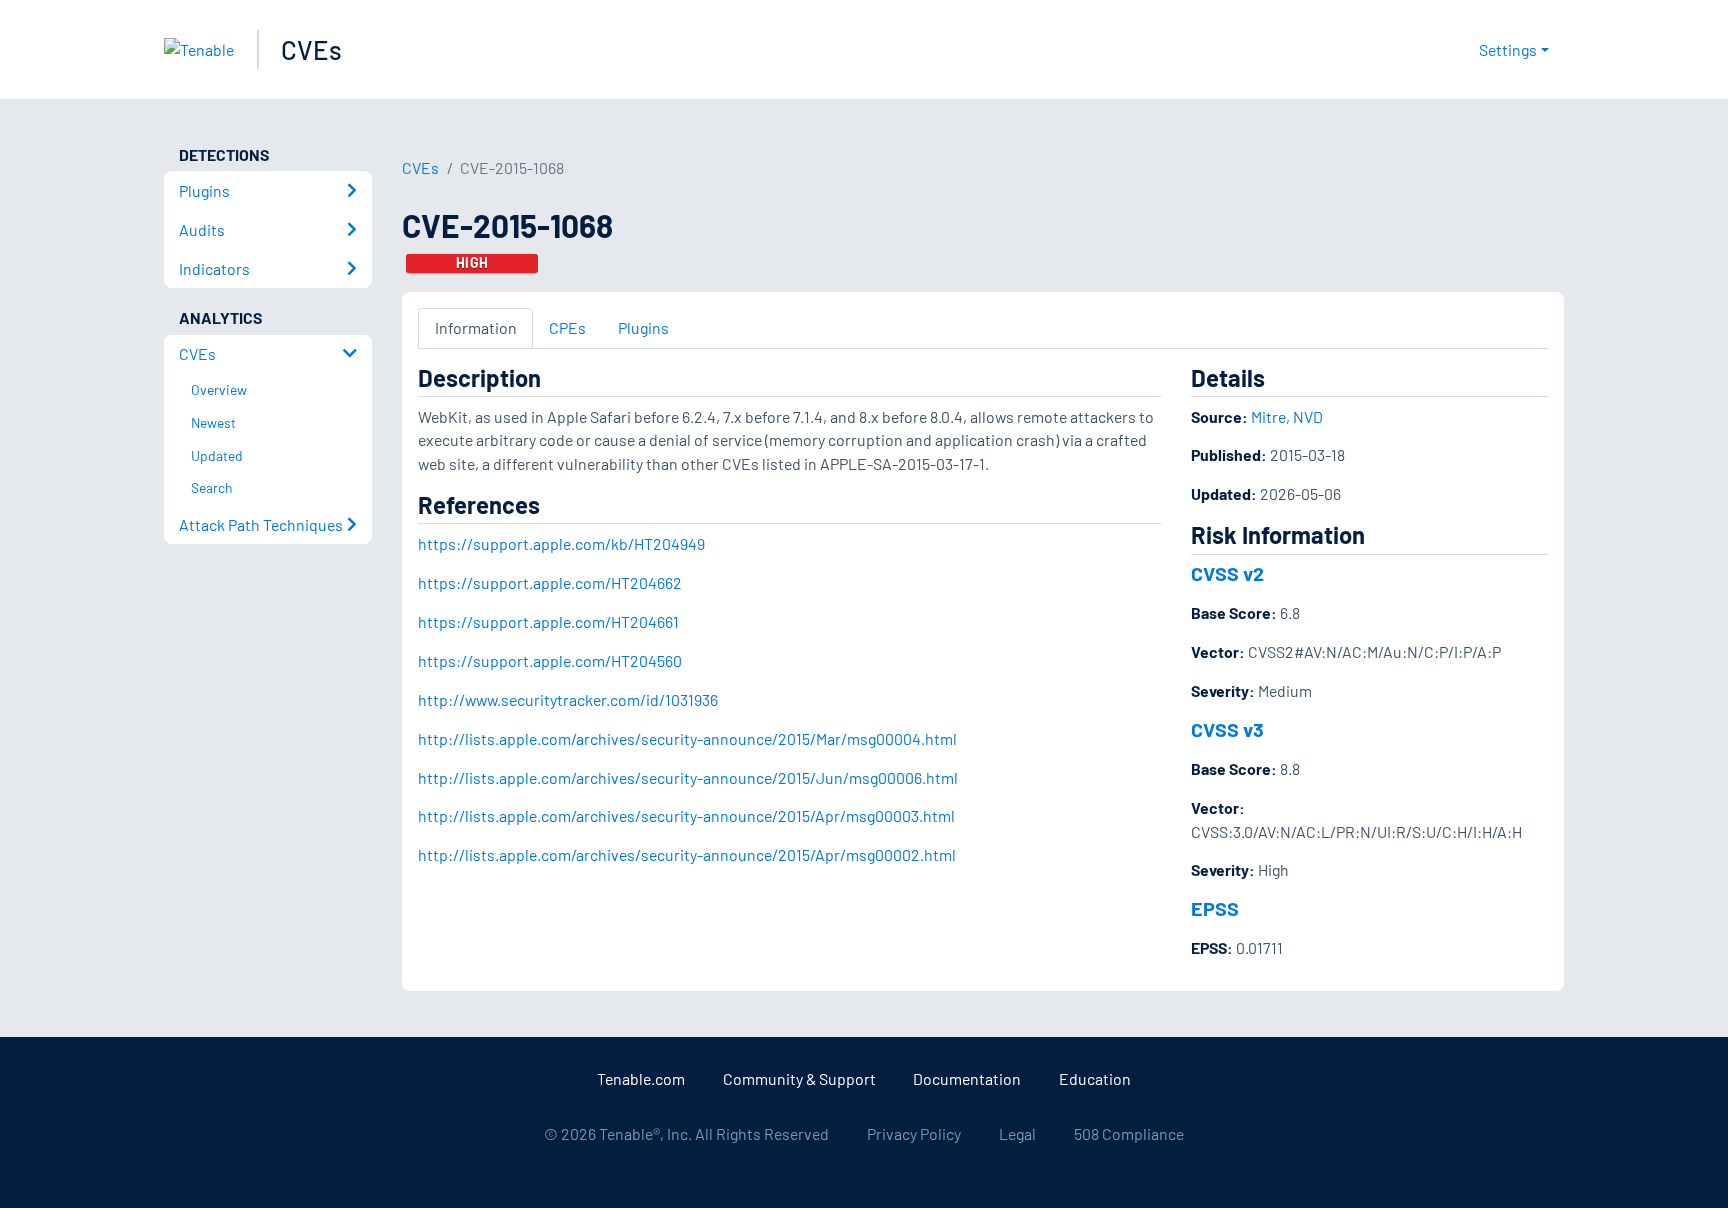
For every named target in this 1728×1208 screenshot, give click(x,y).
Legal (1017, 1133)
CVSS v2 (1227, 573)
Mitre (1268, 416)
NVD (1308, 416)
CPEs (567, 327)
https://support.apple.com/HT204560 (550, 660)
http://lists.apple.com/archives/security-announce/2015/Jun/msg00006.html (688, 777)
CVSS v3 (1227, 729)
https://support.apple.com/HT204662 (550, 582)
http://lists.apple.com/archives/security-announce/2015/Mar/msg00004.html (687, 738)
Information (476, 327)
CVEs (311, 49)
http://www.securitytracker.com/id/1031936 (568, 699)
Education (1095, 1078)
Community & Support (799, 1078)
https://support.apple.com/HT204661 (548, 621)
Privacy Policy (914, 1133)
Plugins (643, 327)
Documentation (967, 1078)
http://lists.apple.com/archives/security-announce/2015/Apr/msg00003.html (686, 815)
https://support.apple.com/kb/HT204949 (561, 543)
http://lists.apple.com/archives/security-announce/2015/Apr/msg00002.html (687, 854)
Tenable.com (641, 1078)
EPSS (1215, 908)
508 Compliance (1129, 1133)
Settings (1508, 49)
